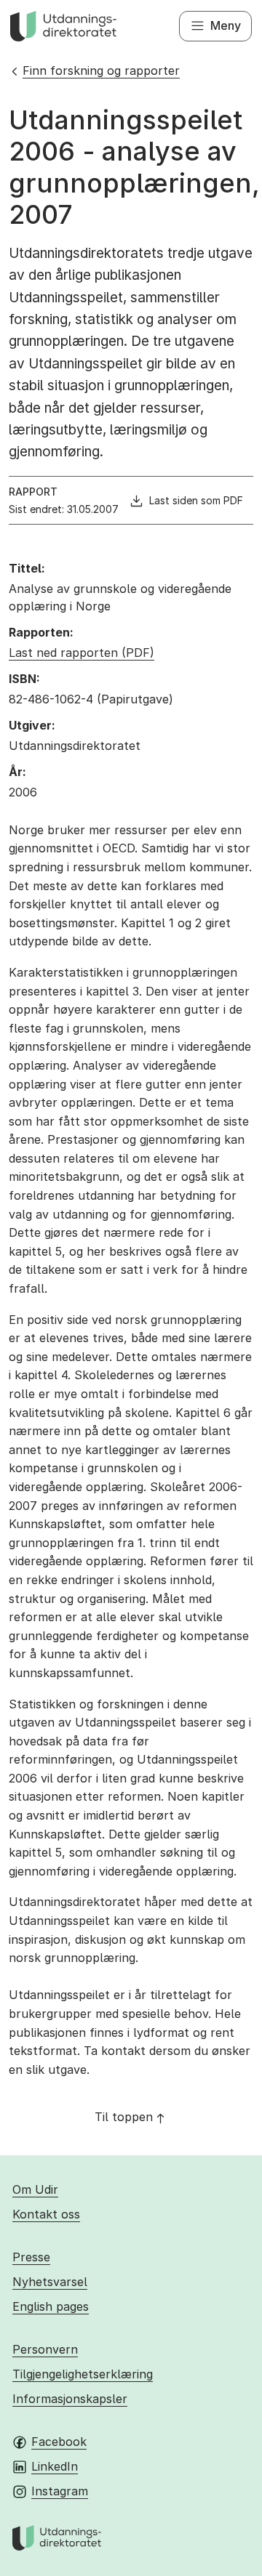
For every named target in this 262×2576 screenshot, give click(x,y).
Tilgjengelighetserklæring (83, 2374)
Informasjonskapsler (70, 2399)
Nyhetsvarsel (50, 2282)
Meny (226, 25)
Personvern (45, 2349)
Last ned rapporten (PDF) (82, 653)
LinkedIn (55, 2466)
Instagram (60, 2491)
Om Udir (35, 2189)
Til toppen (124, 2117)
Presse (31, 2257)
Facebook (59, 2442)
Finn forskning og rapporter (101, 70)
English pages (51, 2306)
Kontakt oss (46, 2214)
